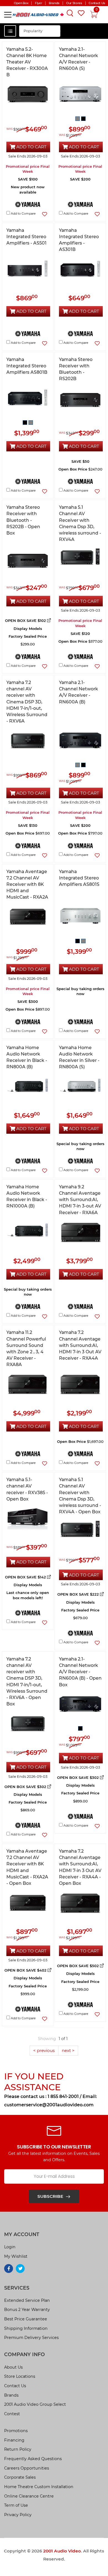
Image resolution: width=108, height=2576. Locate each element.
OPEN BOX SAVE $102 (26, 621)
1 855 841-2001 (63, 2096)
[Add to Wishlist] (44, 214)
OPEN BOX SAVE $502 (79, 1966)
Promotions (16, 2431)
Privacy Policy (18, 2515)
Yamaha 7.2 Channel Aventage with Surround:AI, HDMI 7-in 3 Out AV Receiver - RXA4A (80, 1345)
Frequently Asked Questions (33, 2459)
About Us (13, 2367)
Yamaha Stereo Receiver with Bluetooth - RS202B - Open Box (23, 520)
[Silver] (78, 118)
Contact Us (15, 2386)
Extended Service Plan (27, 2300)
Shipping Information (26, 2328)
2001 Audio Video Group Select (35, 2404)
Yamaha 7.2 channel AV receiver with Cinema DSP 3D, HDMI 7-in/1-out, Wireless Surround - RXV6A (27, 702)
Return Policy (18, 2449)
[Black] (83, 118)
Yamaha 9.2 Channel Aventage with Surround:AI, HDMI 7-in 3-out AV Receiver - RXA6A (80, 1200)
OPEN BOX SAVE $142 (26, 1577)
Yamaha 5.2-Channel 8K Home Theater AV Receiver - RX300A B (27, 62)
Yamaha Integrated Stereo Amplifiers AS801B (27, 366)
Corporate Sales (20, 2477)
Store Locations (20, 2376)
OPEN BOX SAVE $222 (79, 1594)
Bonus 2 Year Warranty (27, 2310)
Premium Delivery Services (31, 2338)
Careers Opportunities (27, 2468)
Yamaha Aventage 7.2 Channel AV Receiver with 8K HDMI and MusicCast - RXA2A (27, 884)
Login (10, 2247)
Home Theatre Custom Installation (39, 2487)
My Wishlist (16, 2256)
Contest (12, 2414)
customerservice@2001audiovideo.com (49, 2105)
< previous (44, 2050)
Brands (11, 2395)
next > (68, 2050)
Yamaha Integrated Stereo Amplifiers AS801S (79, 878)
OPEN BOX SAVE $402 (26, 1970)
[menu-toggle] (8, 15)
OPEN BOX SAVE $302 (26, 1787)
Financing (14, 2440)
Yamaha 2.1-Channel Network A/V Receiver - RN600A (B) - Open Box (80, 1672)
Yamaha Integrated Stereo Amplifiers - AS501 (26, 237)
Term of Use (16, 2505)
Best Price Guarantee (26, 2319)
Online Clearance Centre (29, 2496)
